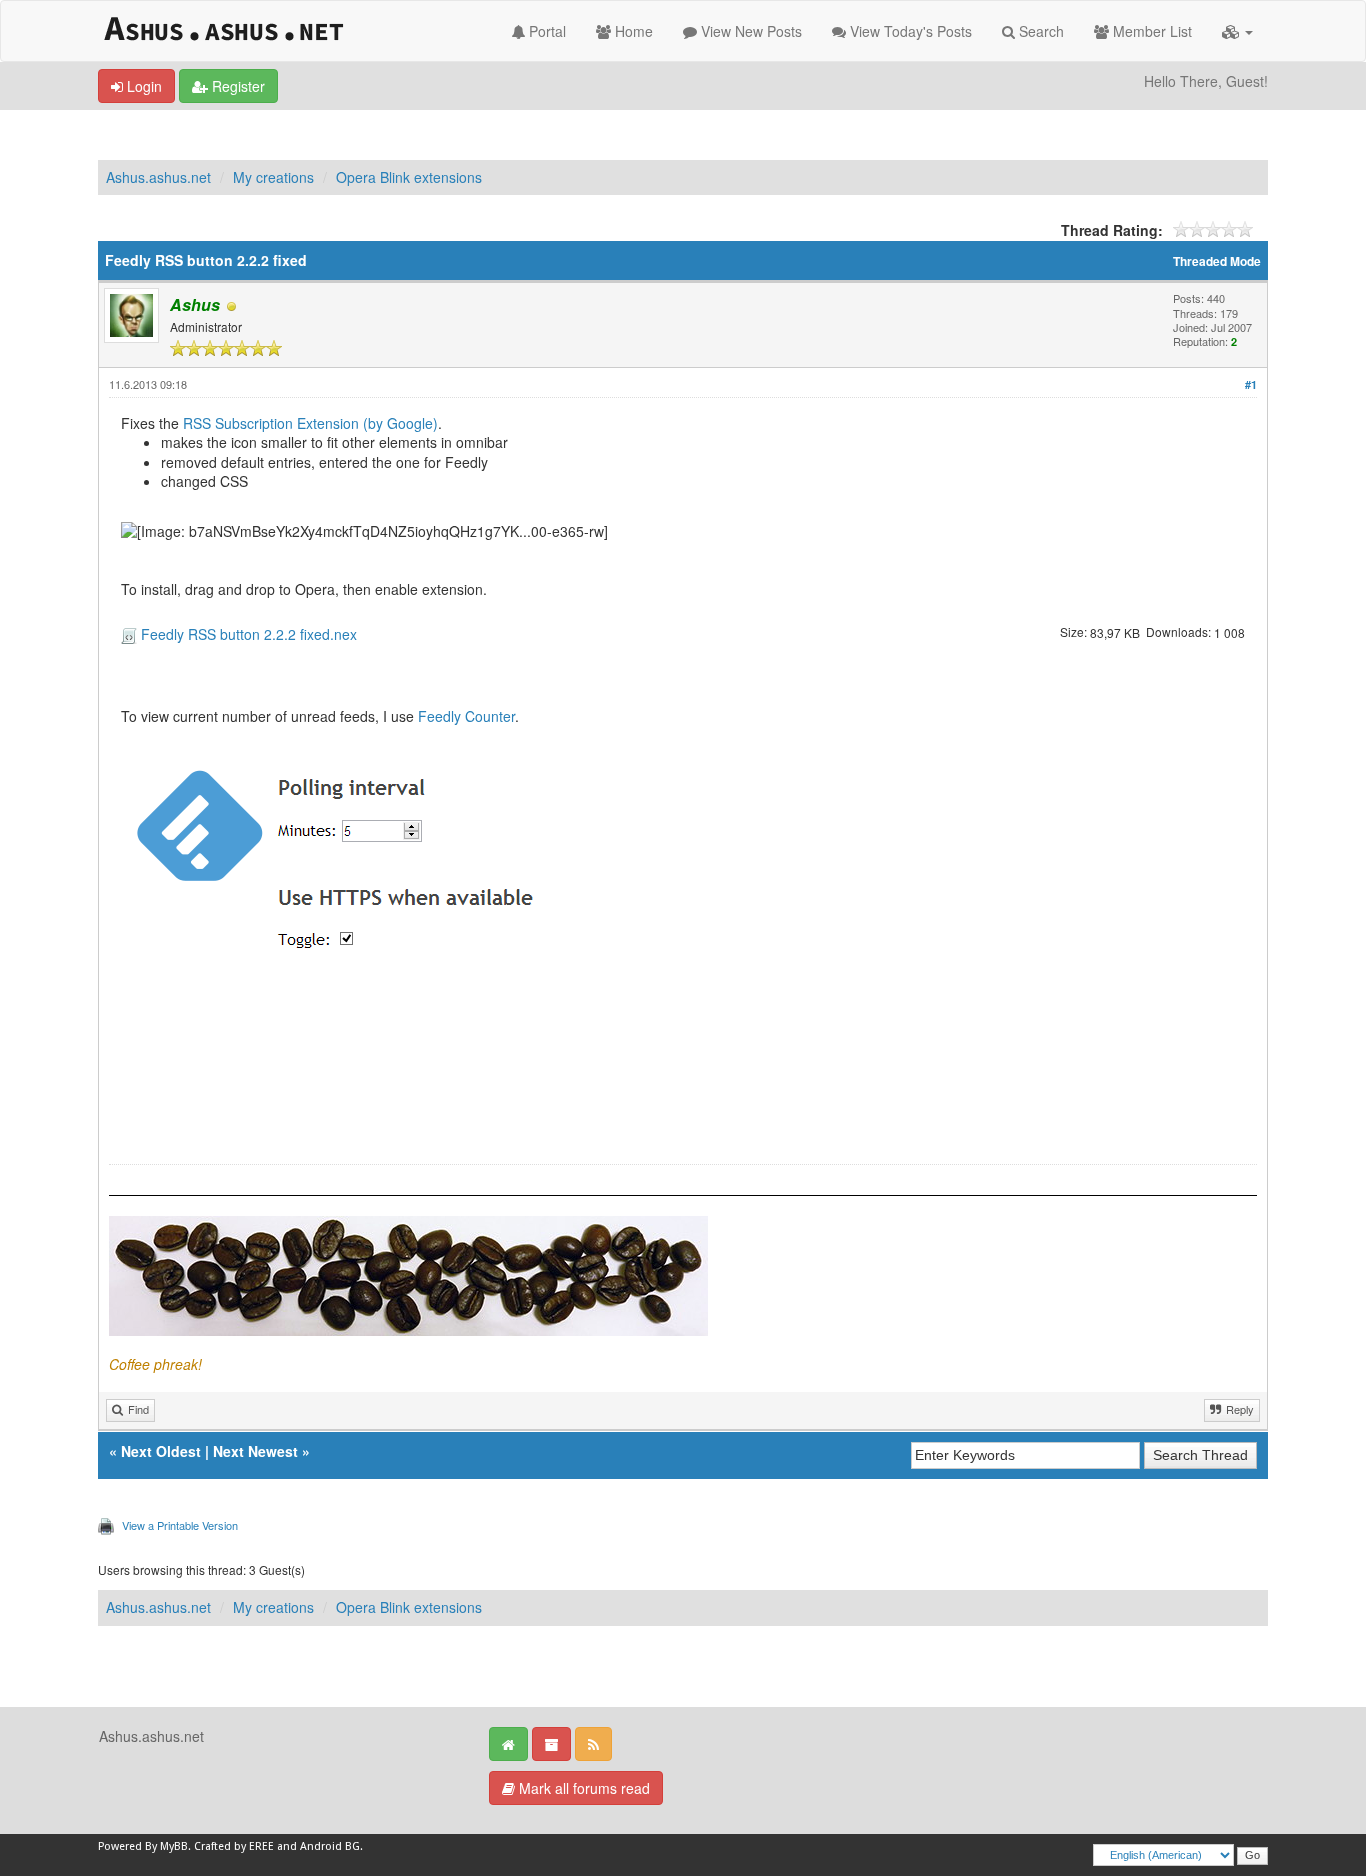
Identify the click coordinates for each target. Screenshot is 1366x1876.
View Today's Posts (909, 31)
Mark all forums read (582, 1788)
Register (236, 86)
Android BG (330, 1846)
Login (142, 86)
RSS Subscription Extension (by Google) (310, 423)
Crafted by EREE (234, 1846)
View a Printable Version (180, 1525)
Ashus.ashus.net (158, 177)
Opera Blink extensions (409, 177)
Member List (1150, 31)
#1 (1251, 384)
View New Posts (749, 31)
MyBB (174, 1846)
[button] (1237, 31)
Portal (545, 31)
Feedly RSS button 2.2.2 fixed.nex (249, 634)
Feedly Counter (466, 716)
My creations (273, 177)
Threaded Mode (1217, 261)
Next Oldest (161, 1451)
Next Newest (255, 1451)
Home (632, 31)
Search (1039, 31)
